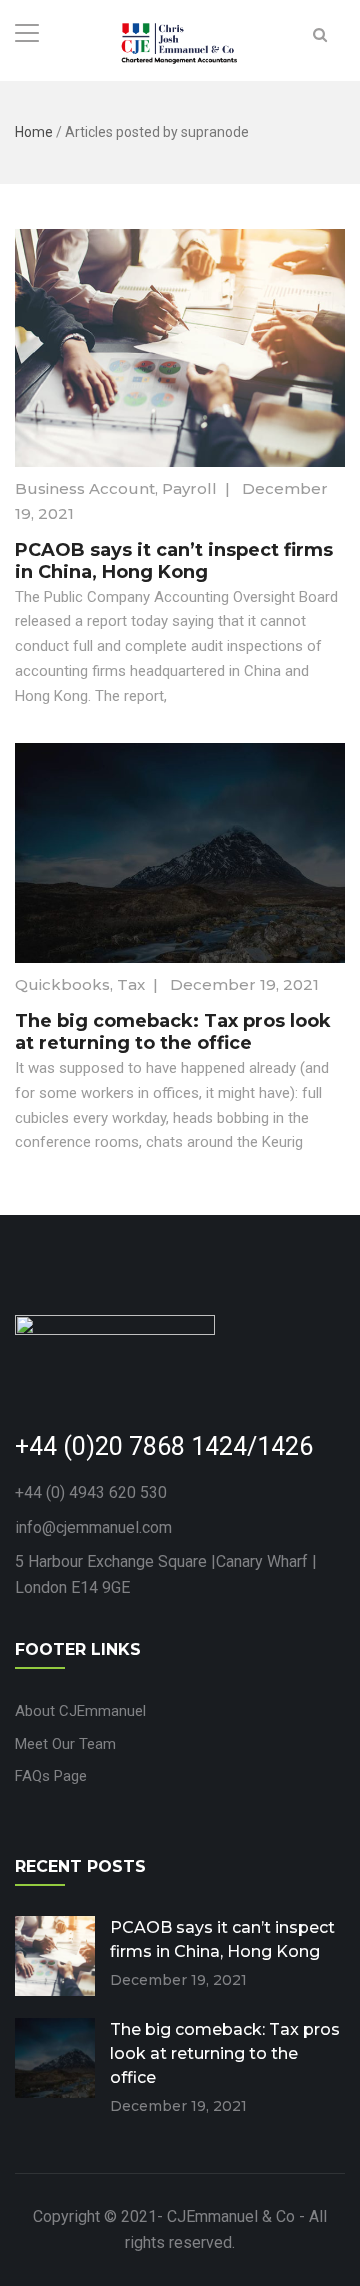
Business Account (85, 488)
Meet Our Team (65, 1744)
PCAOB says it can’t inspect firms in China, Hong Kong (174, 561)
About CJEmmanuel (80, 1711)
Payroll (189, 488)
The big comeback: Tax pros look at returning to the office (173, 1032)
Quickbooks (62, 984)
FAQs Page (51, 1776)
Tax (131, 984)
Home (34, 132)
